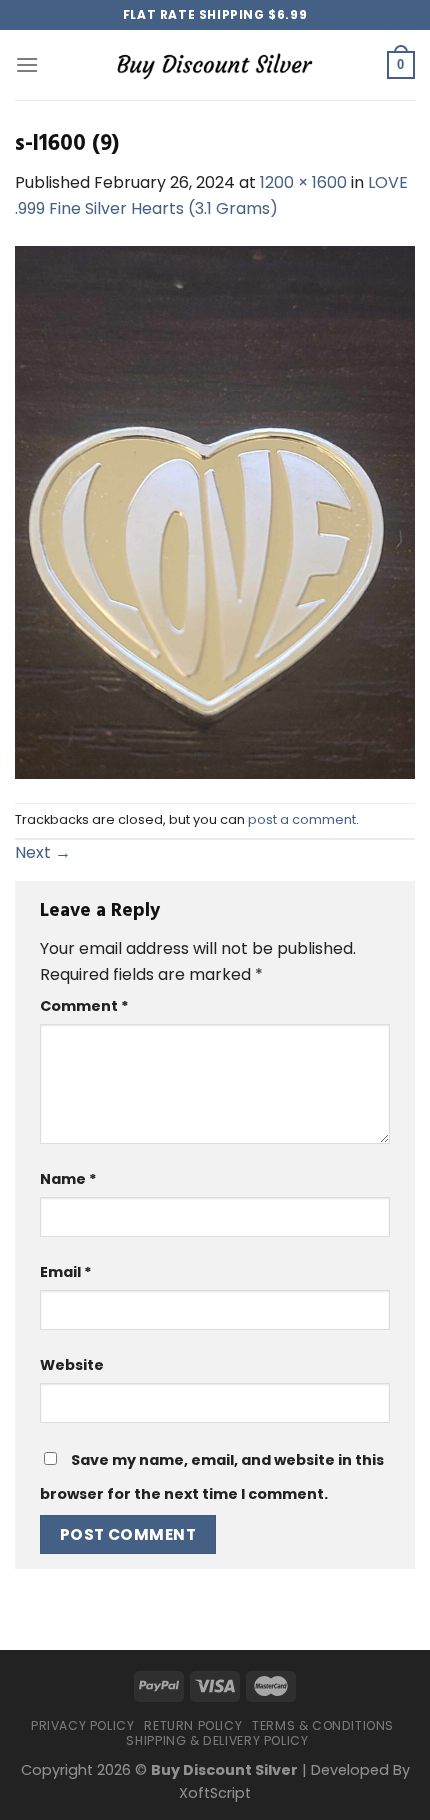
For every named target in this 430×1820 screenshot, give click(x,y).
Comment (84, 1006)
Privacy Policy (83, 1725)
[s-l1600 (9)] (215, 511)
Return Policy (193, 1725)
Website (72, 1365)
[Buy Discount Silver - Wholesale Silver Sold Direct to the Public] (215, 64)
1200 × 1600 (303, 182)
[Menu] (27, 64)
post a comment (302, 819)
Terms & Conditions (323, 1725)
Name (68, 1179)
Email (66, 1272)
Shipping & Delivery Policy (217, 1740)
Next (43, 852)
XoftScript (215, 1793)
